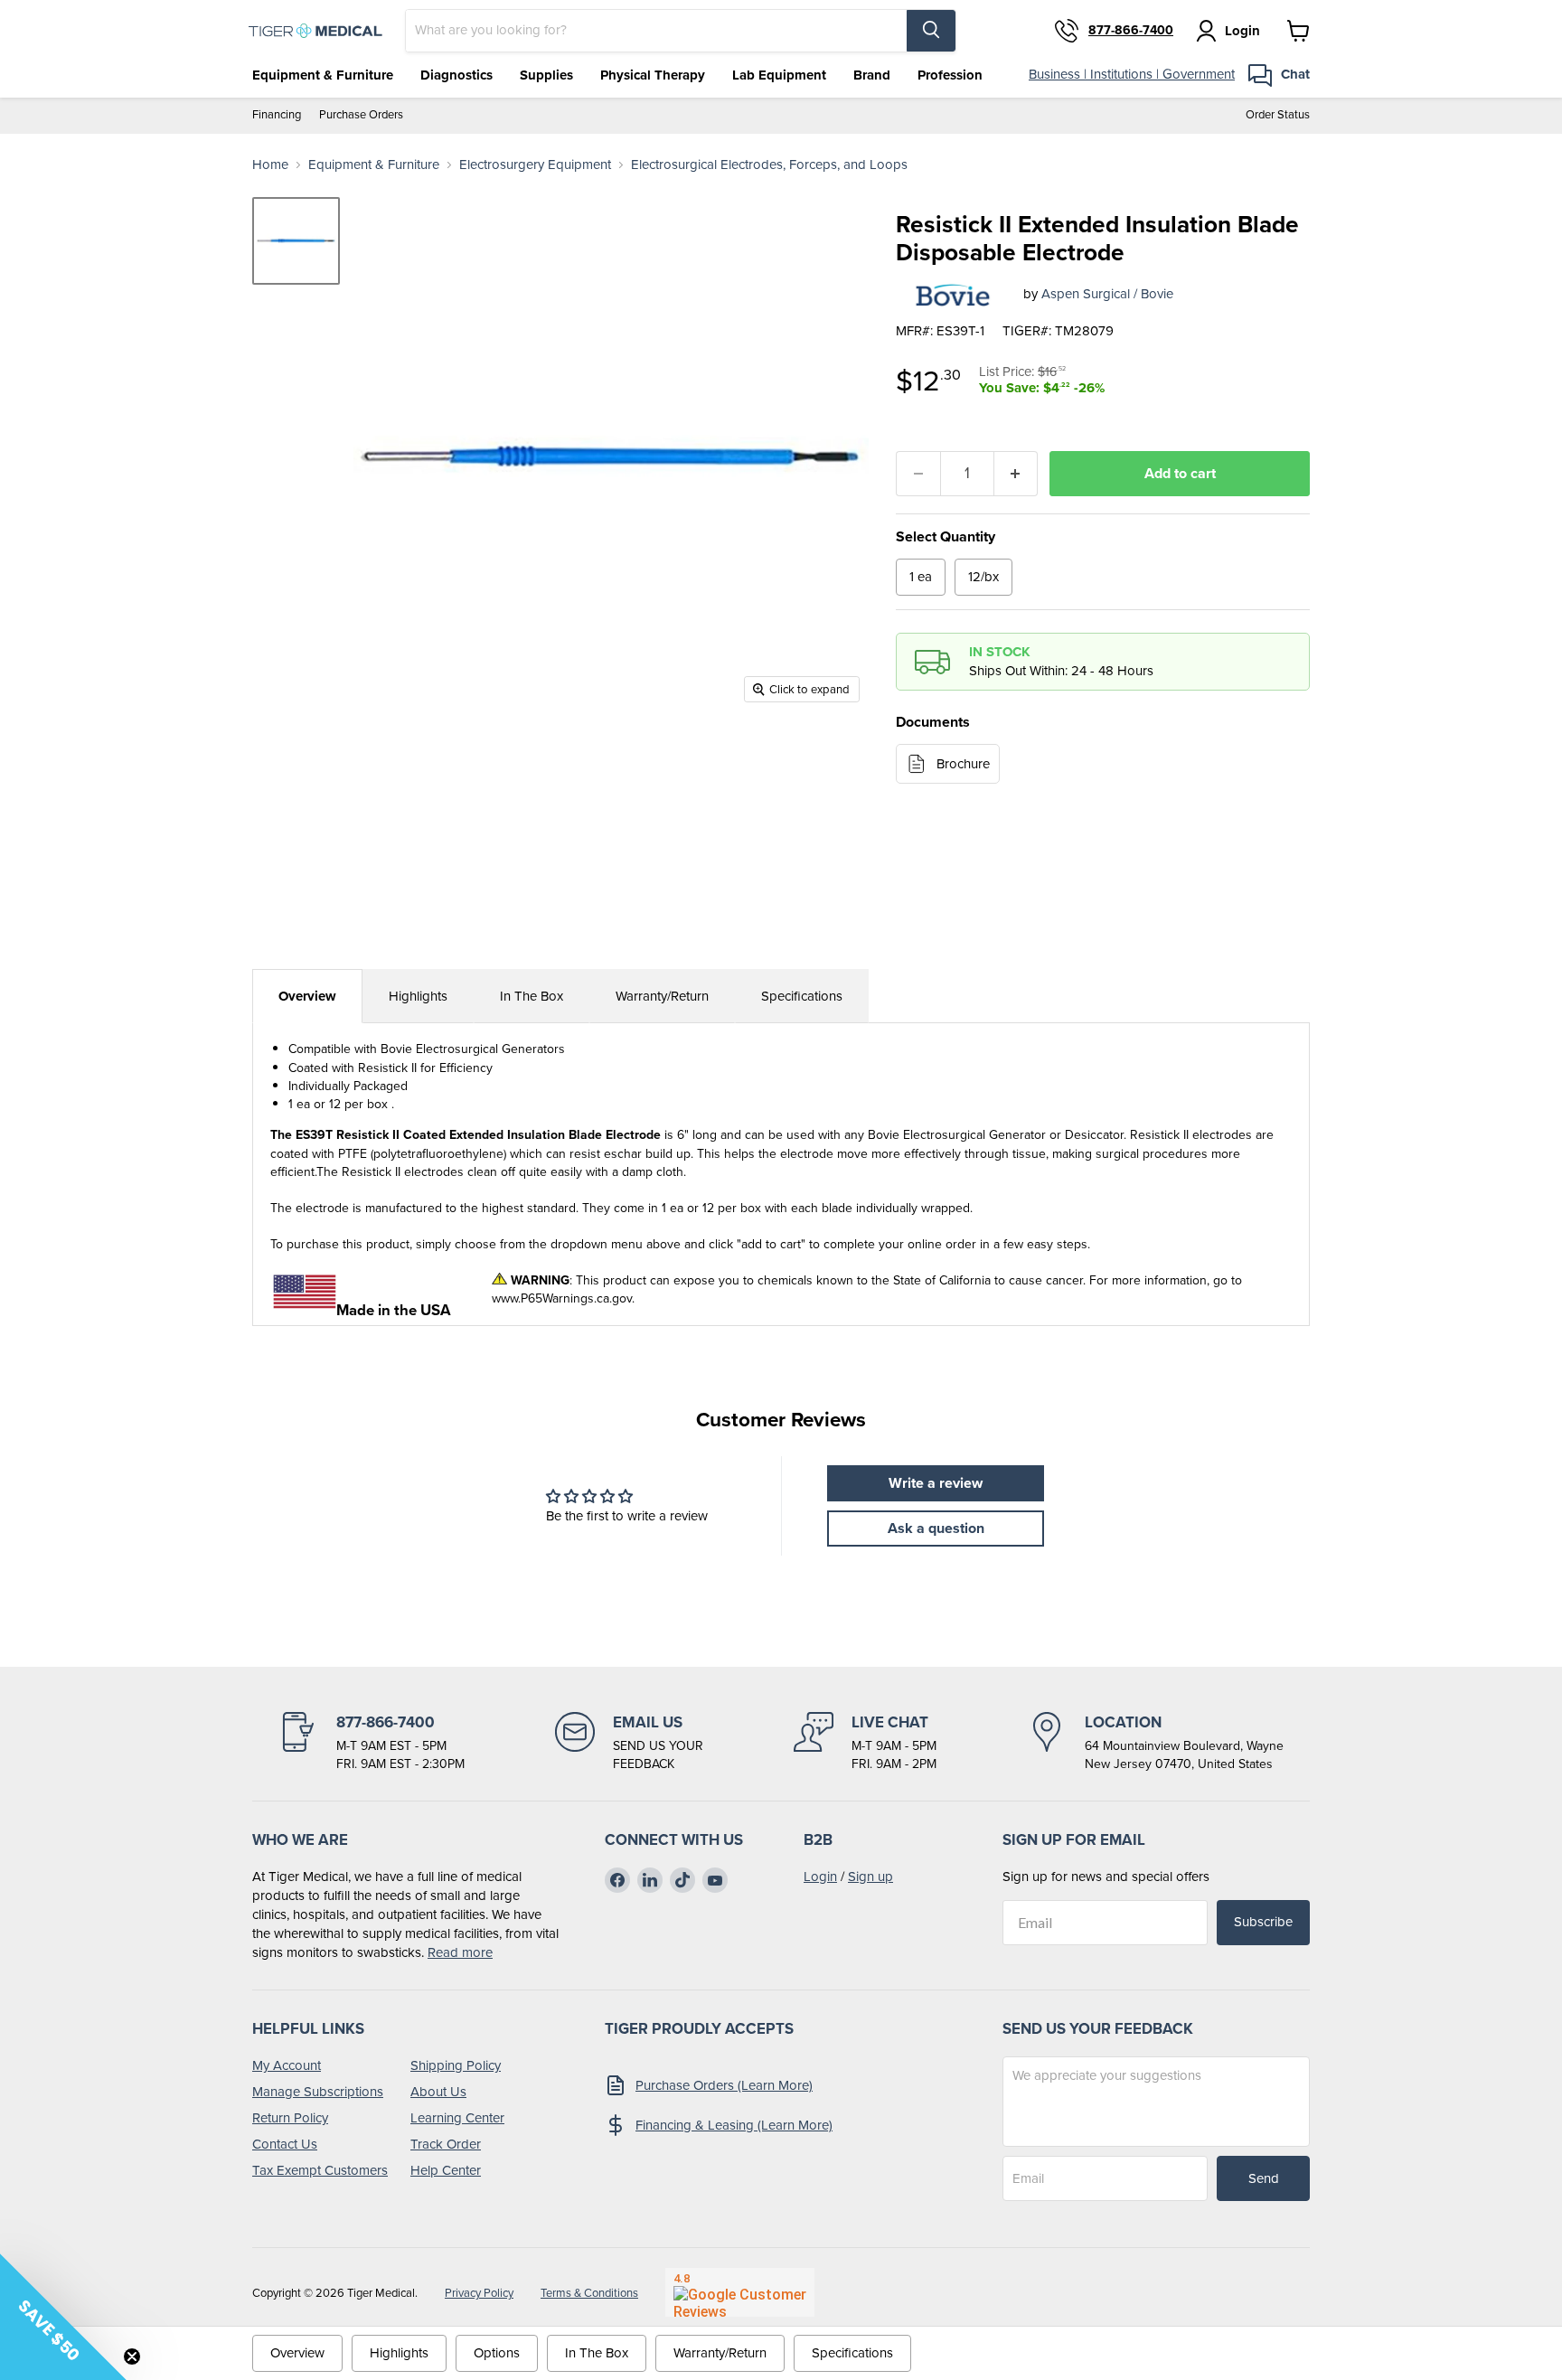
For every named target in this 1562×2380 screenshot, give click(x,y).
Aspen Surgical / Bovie (1107, 294)
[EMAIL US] (629, 1743)
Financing (277, 115)
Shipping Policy (456, 2065)
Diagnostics (456, 75)
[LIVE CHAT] (865, 1743)
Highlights (418, 996)
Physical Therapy (653, 75)
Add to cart (1180, 473)
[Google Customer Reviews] (740, 2292)
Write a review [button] (936, 1483)
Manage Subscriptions (318, 2092)
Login (820, 1877)
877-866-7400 (1131, 31)
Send (1264, 2178)
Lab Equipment (779, 75)
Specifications (802, 996)
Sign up (870, 1877)
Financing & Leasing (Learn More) (734, 2125)
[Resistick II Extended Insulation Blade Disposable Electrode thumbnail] (296, 241)
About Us (438, 2092)
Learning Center (457, 2118)
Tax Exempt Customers (320, 2170)
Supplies (546, 75)
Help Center (446, 2170)
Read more (460, 1952)
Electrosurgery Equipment (535, 165)
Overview (307, 996)
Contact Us (285, 2144)
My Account (287, 2065)
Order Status (1278, 115)
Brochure (963, 764)
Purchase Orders (361, 115)
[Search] (931, 31)
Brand (872, 75)
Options (497, 2353)
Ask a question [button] (936, 1528)
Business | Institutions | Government (1132, 74)
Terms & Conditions (589, 2293)
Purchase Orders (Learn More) (724, 2085)
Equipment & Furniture (323, 75)
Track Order (446, 2144)
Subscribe (1263, 1922)
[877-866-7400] (372, 1743)
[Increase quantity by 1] (1016, 474)
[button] (63, 2317)
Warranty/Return (662, 996)
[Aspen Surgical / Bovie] (953, 295)
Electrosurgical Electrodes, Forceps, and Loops (769, 165)
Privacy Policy (479, 2293)
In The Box (532, 996)
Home (270, 165)
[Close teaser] (132, 2356)
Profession (950, 75)
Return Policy (290, 2118)
